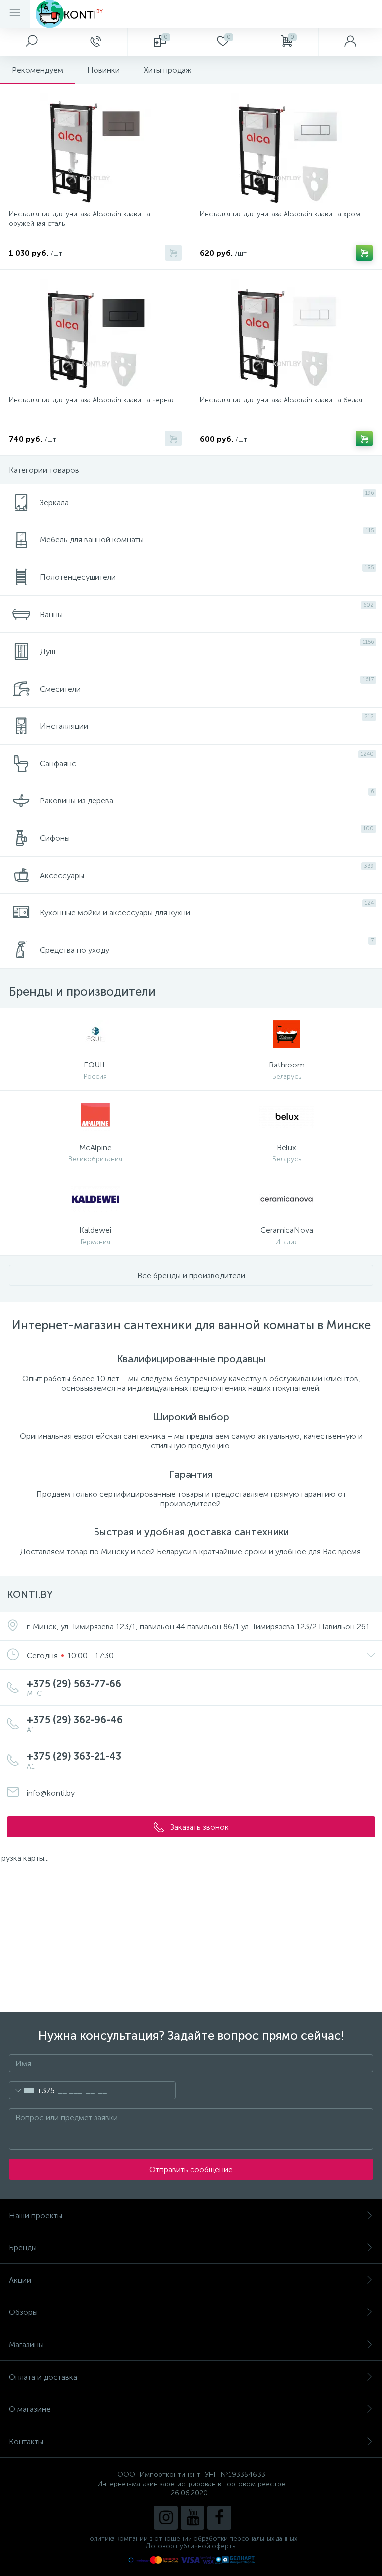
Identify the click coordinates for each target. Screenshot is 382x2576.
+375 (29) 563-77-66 (74, 1688)
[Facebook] (219, 2518)
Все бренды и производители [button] (191, 1276)
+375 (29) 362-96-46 (75, 1724)
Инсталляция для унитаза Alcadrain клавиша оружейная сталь (80, 219)
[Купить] (173, 253)
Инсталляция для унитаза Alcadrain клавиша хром (280, 214)
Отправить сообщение (191, 2170)
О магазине (30, 2409)
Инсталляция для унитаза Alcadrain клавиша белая (281, 400)
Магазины (26, 2345)
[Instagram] (166, 2518)
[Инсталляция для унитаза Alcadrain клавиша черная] (95, 334)
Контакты (26, 2442)
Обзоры (23, 2312)
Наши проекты (36, 2215)
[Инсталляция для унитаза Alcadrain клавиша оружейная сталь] (95, 148)
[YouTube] (192, 2518)
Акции (20, 2280)
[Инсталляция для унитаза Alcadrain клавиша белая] (286, 334)
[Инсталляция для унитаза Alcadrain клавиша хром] (286, 148)
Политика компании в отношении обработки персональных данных (191, 2538)
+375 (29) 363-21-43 (74, 1760)
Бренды (23, 2248)
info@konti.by (51, 1793)
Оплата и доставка (43, 2377)
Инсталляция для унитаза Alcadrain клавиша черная (92, 400)
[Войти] (350, 42)
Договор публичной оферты (191, 2546)
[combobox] (32, 2090)
